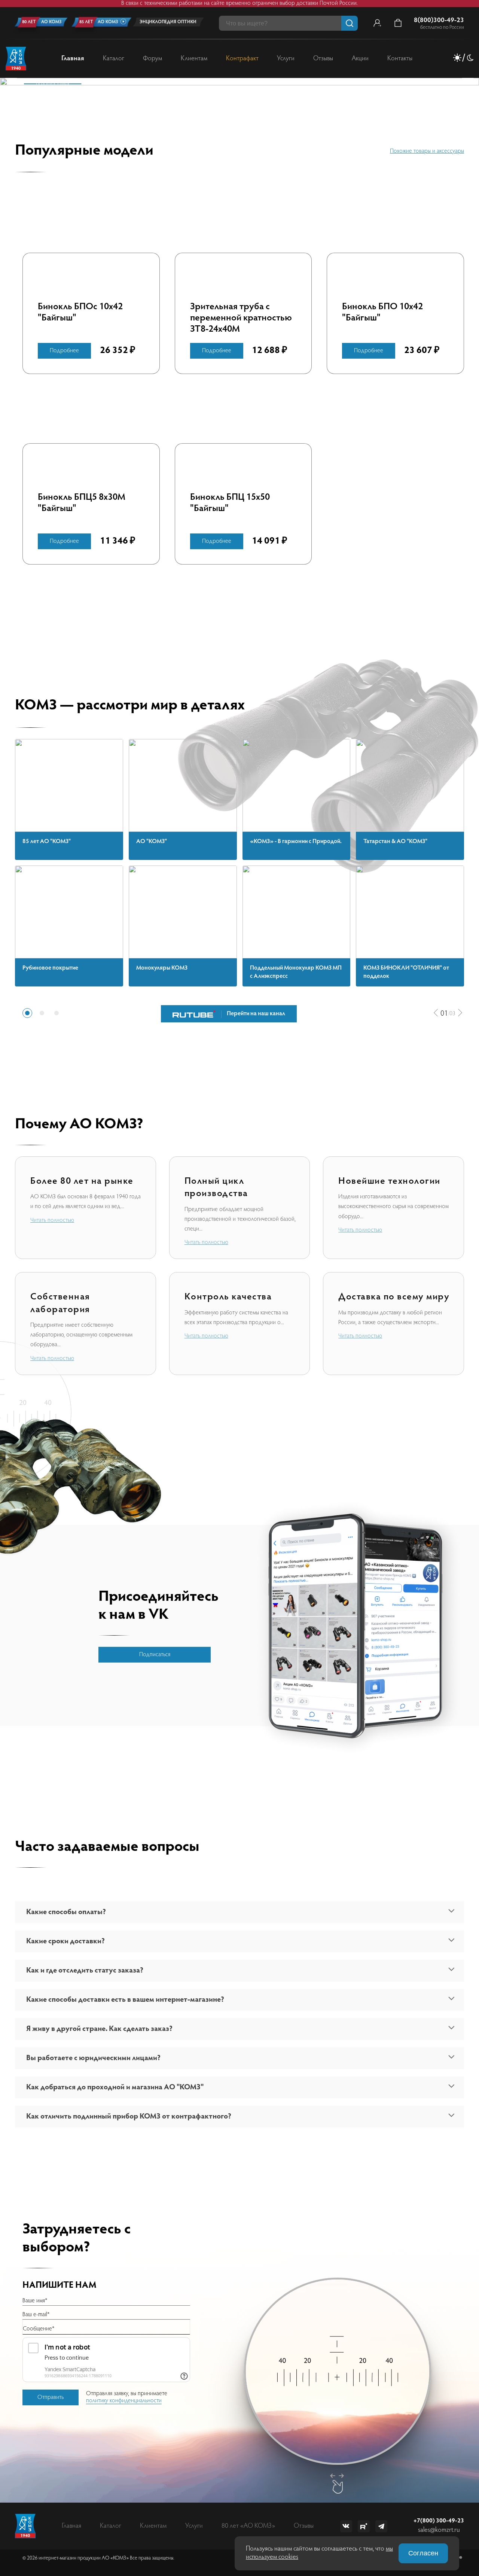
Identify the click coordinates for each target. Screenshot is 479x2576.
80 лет (29, 22)
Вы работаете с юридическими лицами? (93, 2058)
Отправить (51, 2397)
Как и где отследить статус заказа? (85, 1971)
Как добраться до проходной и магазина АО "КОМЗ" (115, 2087)
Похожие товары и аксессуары (427, 151)
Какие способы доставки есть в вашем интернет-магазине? (125, 2000)
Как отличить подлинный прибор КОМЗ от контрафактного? (129, 2117)
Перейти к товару (53, 84)
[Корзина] (398, 23)
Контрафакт (242, 59)
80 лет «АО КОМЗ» (248, 2526)
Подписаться (155, 1655)
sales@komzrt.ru (439, 2530)
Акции (360, 59)
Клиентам (194, 59)
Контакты (400, 59)
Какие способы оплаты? (66, 1912)
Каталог (114, 59)
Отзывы (323, 59)
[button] (436, 1013)
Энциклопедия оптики (168, 22)
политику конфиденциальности (124, 2401)
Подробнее (64, 351)
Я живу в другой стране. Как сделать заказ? (99, 2029)
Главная (73, 59)
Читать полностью (52, 1220)
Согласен (423, 2553)
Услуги (286, 59)
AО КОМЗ (51, 22)
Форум (152, 59)
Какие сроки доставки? (65, 1941)
